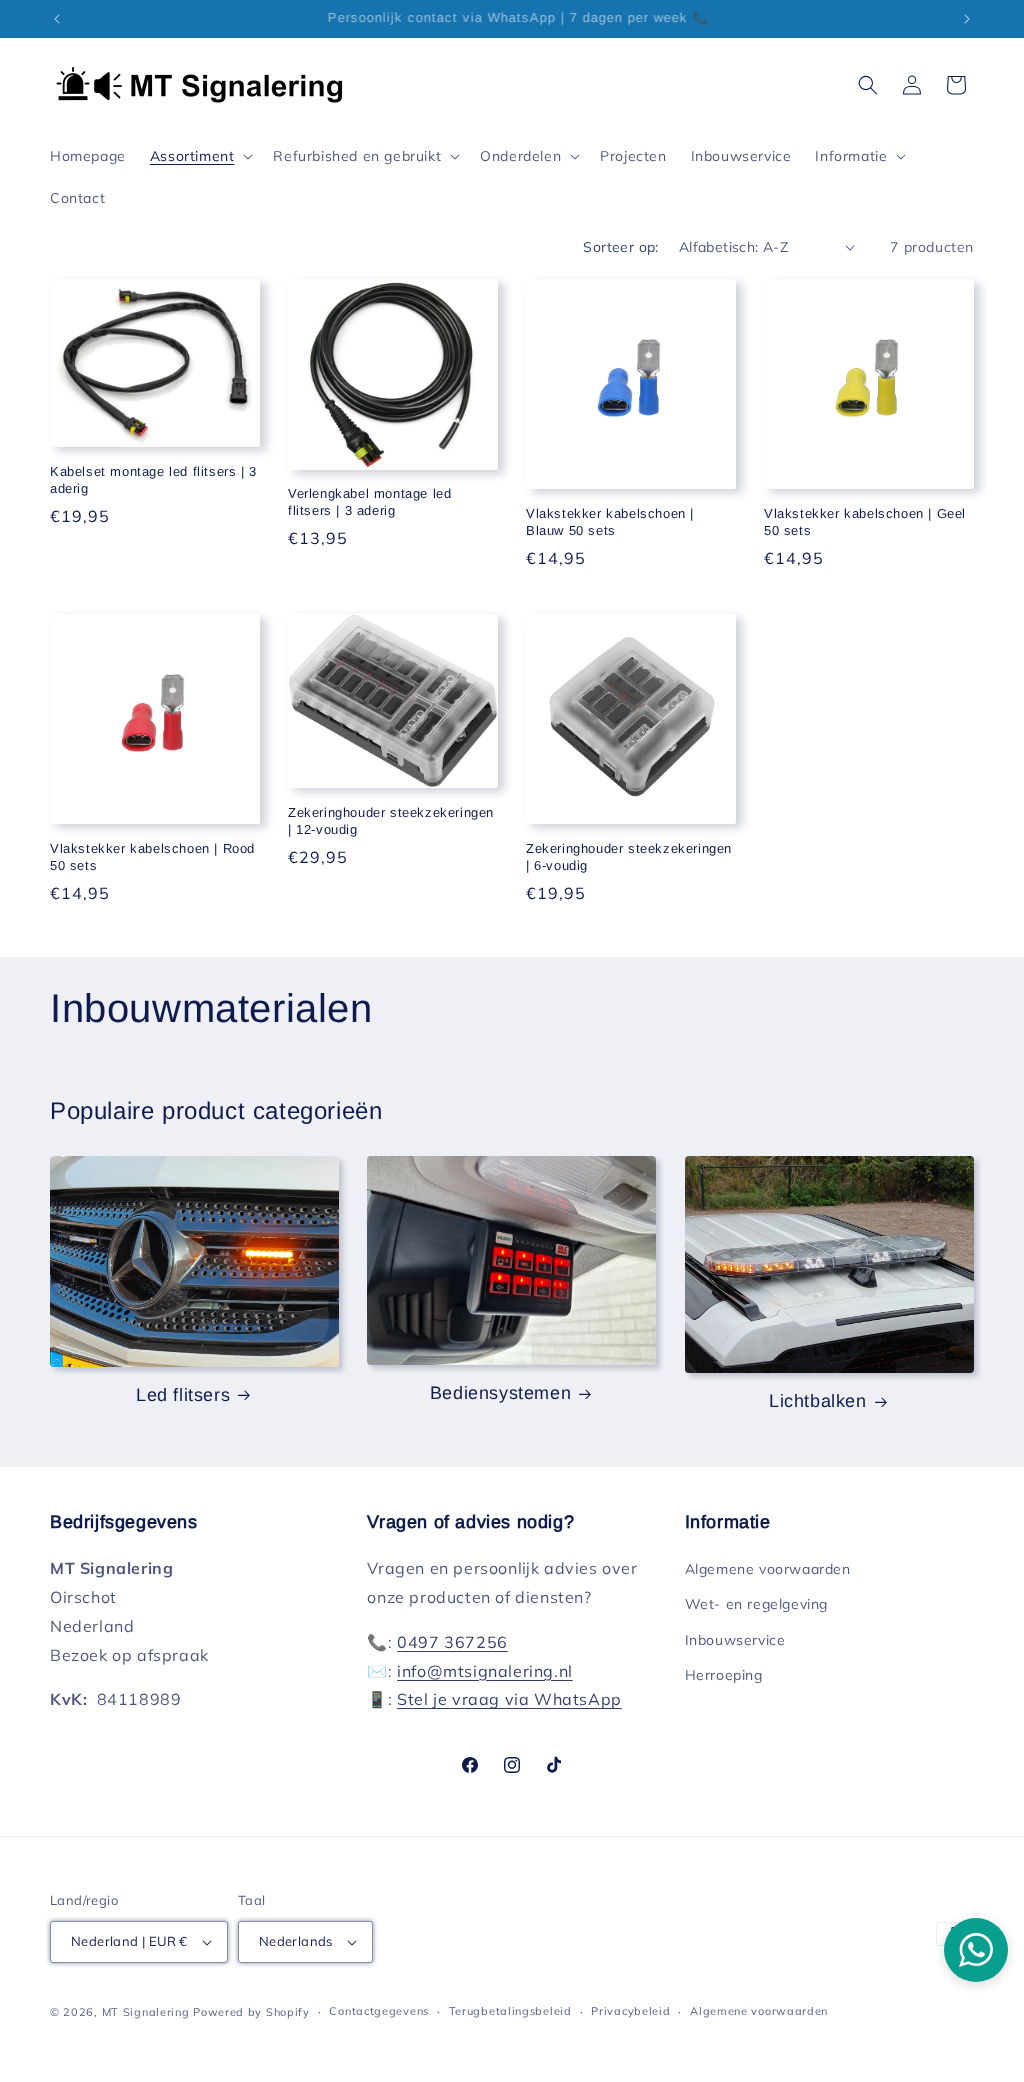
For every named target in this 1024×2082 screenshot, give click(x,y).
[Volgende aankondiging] (967, 19)
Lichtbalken (818, 1401)
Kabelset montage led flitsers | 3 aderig (153, 480)
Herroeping (724, 1675)
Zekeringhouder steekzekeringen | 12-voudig (391, 821)
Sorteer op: (620, 247)
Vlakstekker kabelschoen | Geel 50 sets (865, 522)
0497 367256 (452, 1642)
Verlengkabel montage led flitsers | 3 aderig (369, 502)
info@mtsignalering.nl (485, 1671)
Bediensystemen (500, 1393)
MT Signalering (146, 2012)
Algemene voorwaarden (768, 1569)
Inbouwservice (735, 1640)
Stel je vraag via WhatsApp (509, 1699)
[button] (200, 156)
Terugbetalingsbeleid (510, 2011)
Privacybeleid (630, 2011)
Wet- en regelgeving (756, 1604)
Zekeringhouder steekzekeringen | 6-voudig (629, 857)
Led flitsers (183, 1395)
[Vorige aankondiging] (57, 19)
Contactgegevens (379, 2011)
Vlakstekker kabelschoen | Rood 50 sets (152, 857)
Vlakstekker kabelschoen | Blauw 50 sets (610, 522)
